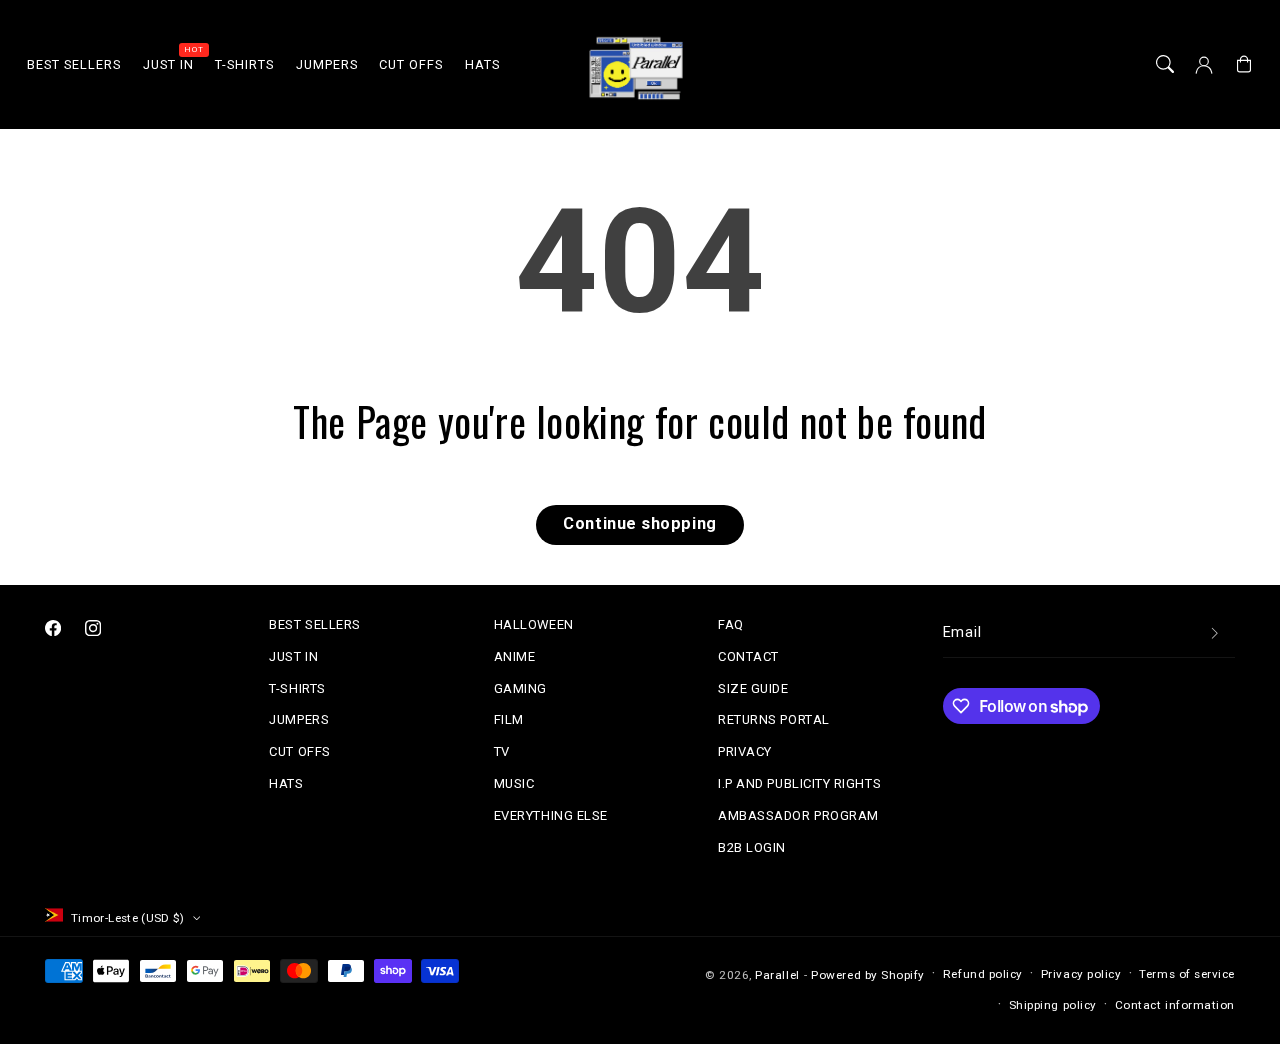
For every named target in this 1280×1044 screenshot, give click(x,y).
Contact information (1175, 1005)
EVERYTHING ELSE (551, 815)
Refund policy (983, 974)
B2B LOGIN (752, 847)
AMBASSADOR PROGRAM (798, 815)
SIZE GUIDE (753, 688)
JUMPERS (299, 719)
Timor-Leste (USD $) (128, 918)
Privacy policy (1081, 974)
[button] (1165, 65)
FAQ (731, 624)
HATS (286, 783)
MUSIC (514, 783)
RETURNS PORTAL (774, 719)
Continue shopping (639, 523)
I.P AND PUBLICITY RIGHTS (799, 783)
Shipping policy (1053, 1005)
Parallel (777, 975)
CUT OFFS (299, 751)
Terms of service (1187, 974)
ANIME (515, 656)
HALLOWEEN (534, 624)
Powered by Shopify (868, 975)
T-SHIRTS (297, 688)
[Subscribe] (1215, 634)
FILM (509, 719)
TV (502, 751)
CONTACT (748, 656)
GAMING (520, 688)
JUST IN (293, 656)
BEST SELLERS (314, 624)
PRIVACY (745, 751)
